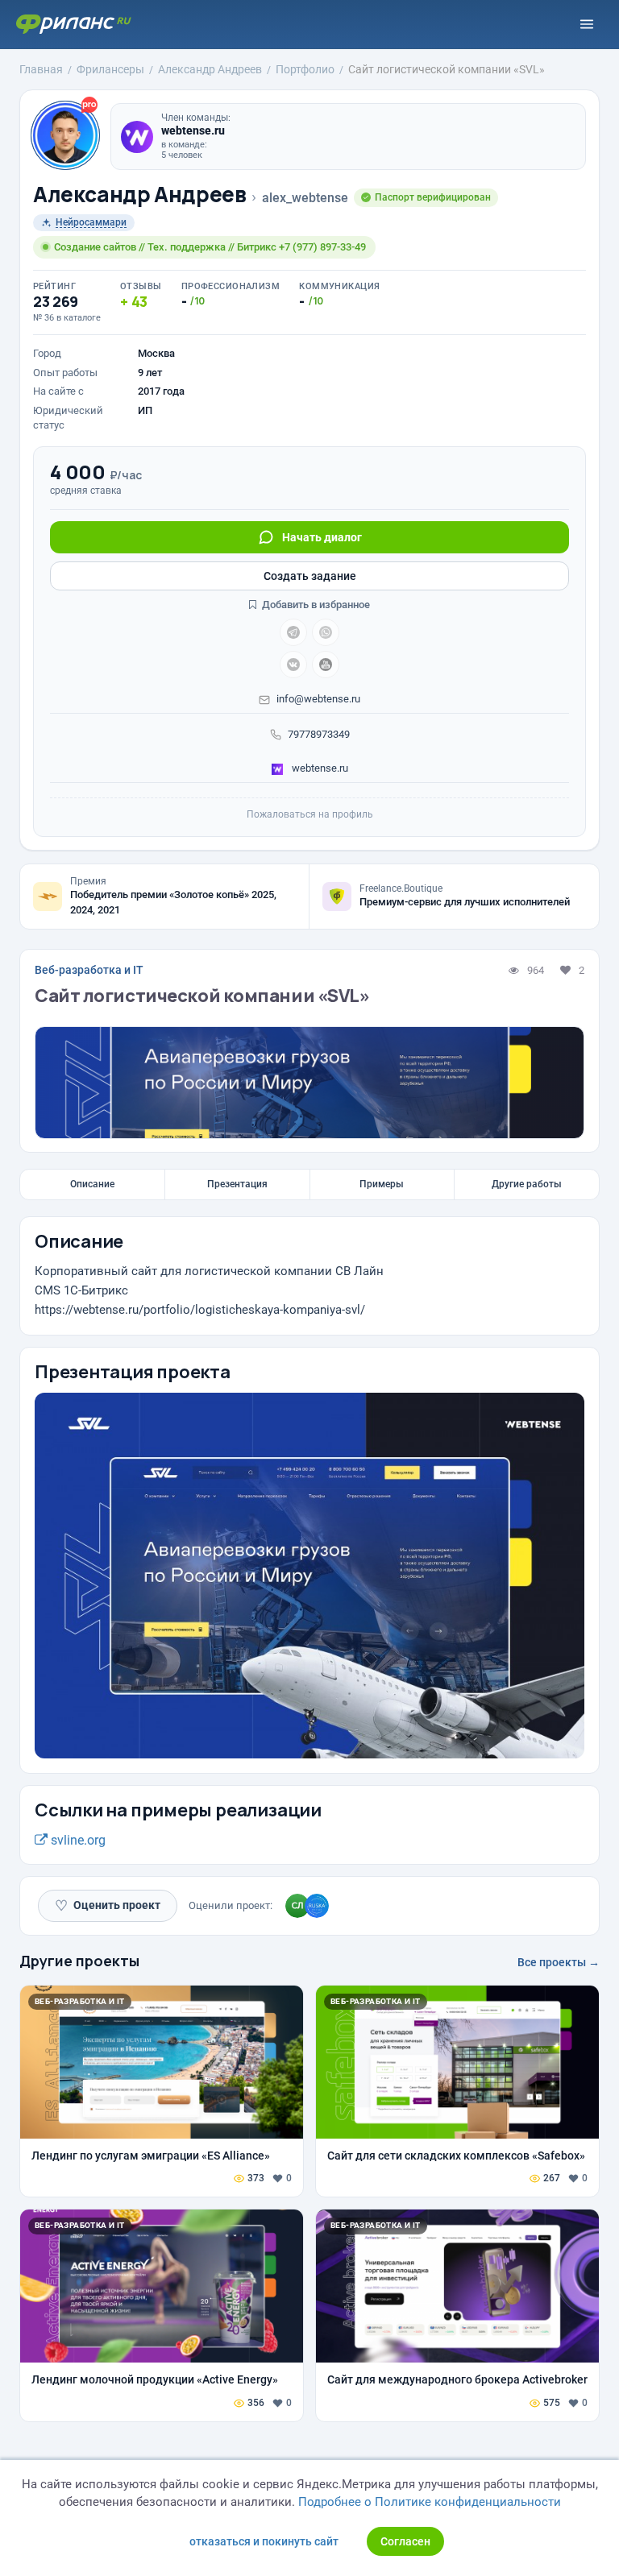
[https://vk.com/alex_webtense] (293, 665)
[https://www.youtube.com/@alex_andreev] (326, 665)
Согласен (405, 2541)
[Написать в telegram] (293, 632)
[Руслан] (317, 1906)
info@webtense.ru (318, 699)
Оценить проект (108, 1905)
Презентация (237, 1184)
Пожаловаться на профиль (310, 814)
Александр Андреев (139, 195)
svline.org (77, 1840)
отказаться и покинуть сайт (264, 2541)
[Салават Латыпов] (297, 1906)
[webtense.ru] (137, 137)
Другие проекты (79, 1961)
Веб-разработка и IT (89, 970)
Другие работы (527, 1184)
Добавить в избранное (315, 605)
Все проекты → (559, 1962)
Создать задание (310, 576)
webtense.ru (319, 768)
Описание (92, 1184)
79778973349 (319, 734)
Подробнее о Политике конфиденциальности (430, 2502)
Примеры (382, 1184)
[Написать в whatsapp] (326, 632)
